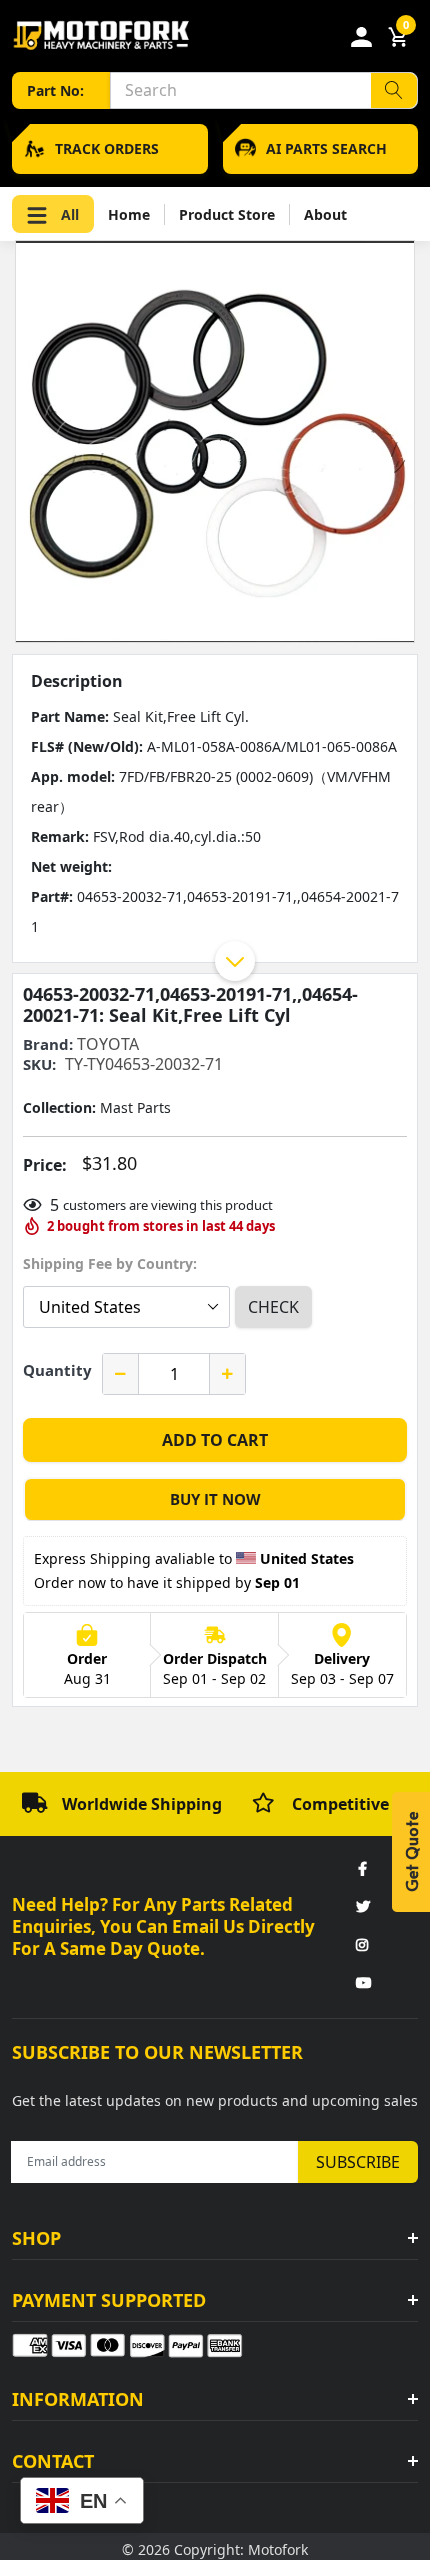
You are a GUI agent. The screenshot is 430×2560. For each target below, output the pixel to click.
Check (273, 1307)
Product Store (227, 214)
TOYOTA (108, 1044)
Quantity (57, 1370)
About (325, 214)
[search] (394, 90)
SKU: (39, 1064)
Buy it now (215, 1499)
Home (129, 214)
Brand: (48, 1044)
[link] (362, 1870)
